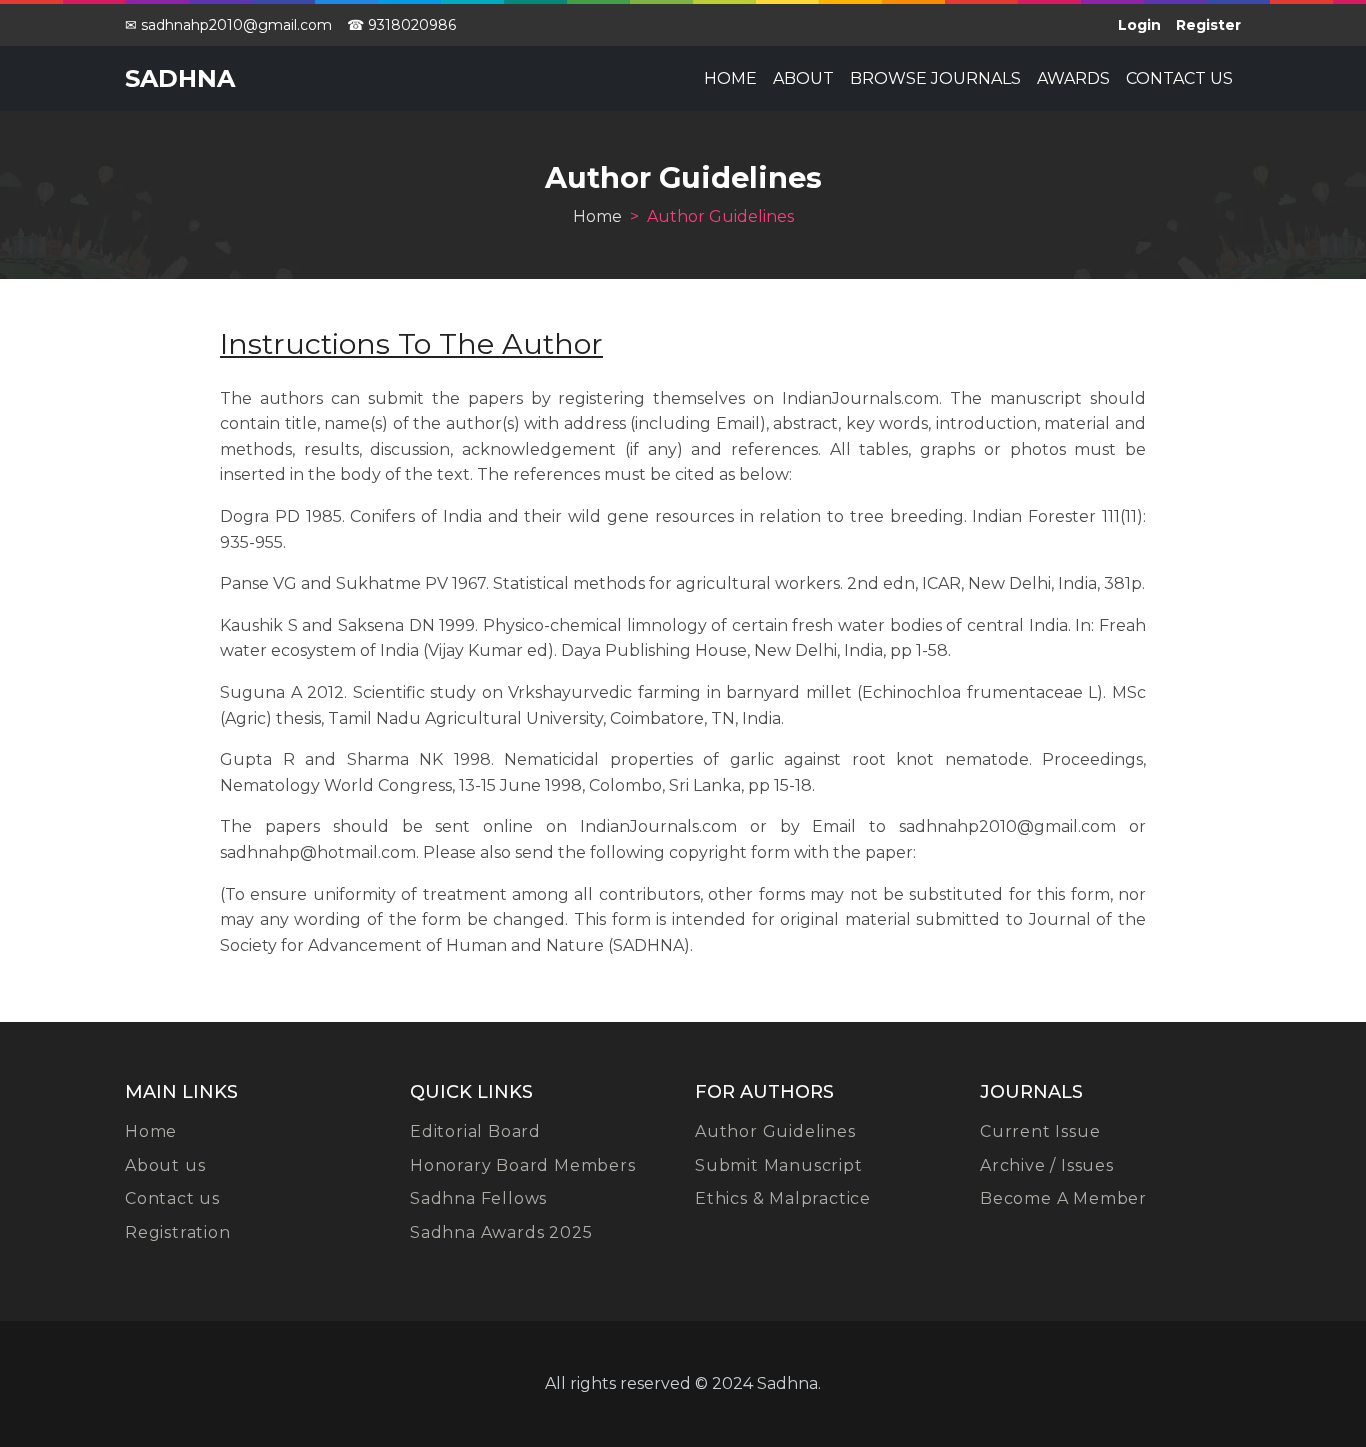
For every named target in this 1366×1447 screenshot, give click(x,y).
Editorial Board (475, 1131)
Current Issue (1040, 1131)
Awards (1073, 78)
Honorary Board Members (523, 1165)
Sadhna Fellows (478, 1198)
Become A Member (1063, 1198)
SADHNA (180, 78)
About (803, 78)
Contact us (1179, 78)
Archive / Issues (1047, 1165)
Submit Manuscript (779, 1165)
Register (1208, 25)
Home (730, 78)
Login (1139, 25)
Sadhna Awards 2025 (501, 1232)
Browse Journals (935, 78)
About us (165, 1165)
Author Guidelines (775, 1131)
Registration (178, 1232)
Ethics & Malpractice (783, 1198)
